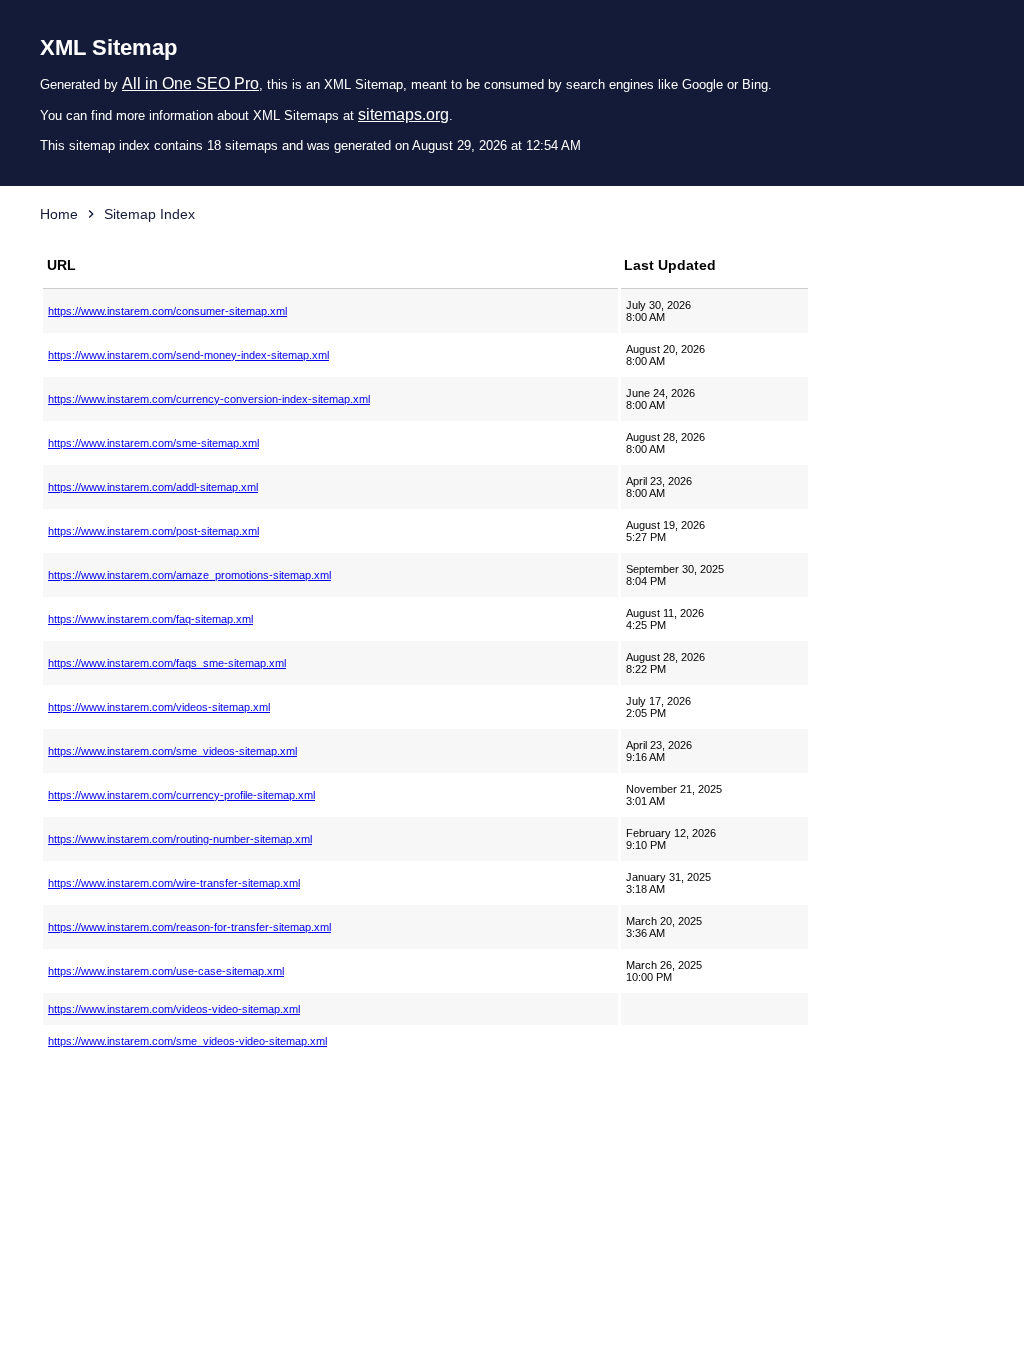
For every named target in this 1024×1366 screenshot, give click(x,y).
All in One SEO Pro (190, 83)
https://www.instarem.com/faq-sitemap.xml (150, 619)
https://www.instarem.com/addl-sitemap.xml (153, 487)
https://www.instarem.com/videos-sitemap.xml (159, 707)
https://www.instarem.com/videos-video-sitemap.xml (174, 1009)
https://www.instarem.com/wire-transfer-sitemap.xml (174, 883)
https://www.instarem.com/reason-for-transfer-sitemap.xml (189, 927)
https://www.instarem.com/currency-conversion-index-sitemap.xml (209, 399)
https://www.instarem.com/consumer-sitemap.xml (167, 311)
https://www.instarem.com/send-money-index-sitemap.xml (188, 355)
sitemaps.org (403, 114)
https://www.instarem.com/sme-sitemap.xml (153, 443)
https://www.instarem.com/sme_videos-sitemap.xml (172, 751)
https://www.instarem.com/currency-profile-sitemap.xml (181, 795)
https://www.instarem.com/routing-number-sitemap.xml (180, 839)
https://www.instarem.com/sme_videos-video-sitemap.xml (187, 1041)
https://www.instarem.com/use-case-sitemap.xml (166, 971)
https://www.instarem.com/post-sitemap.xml (153, 531)
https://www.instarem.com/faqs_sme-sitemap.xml (167, 663)
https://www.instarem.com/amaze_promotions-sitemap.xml (189, 575)
